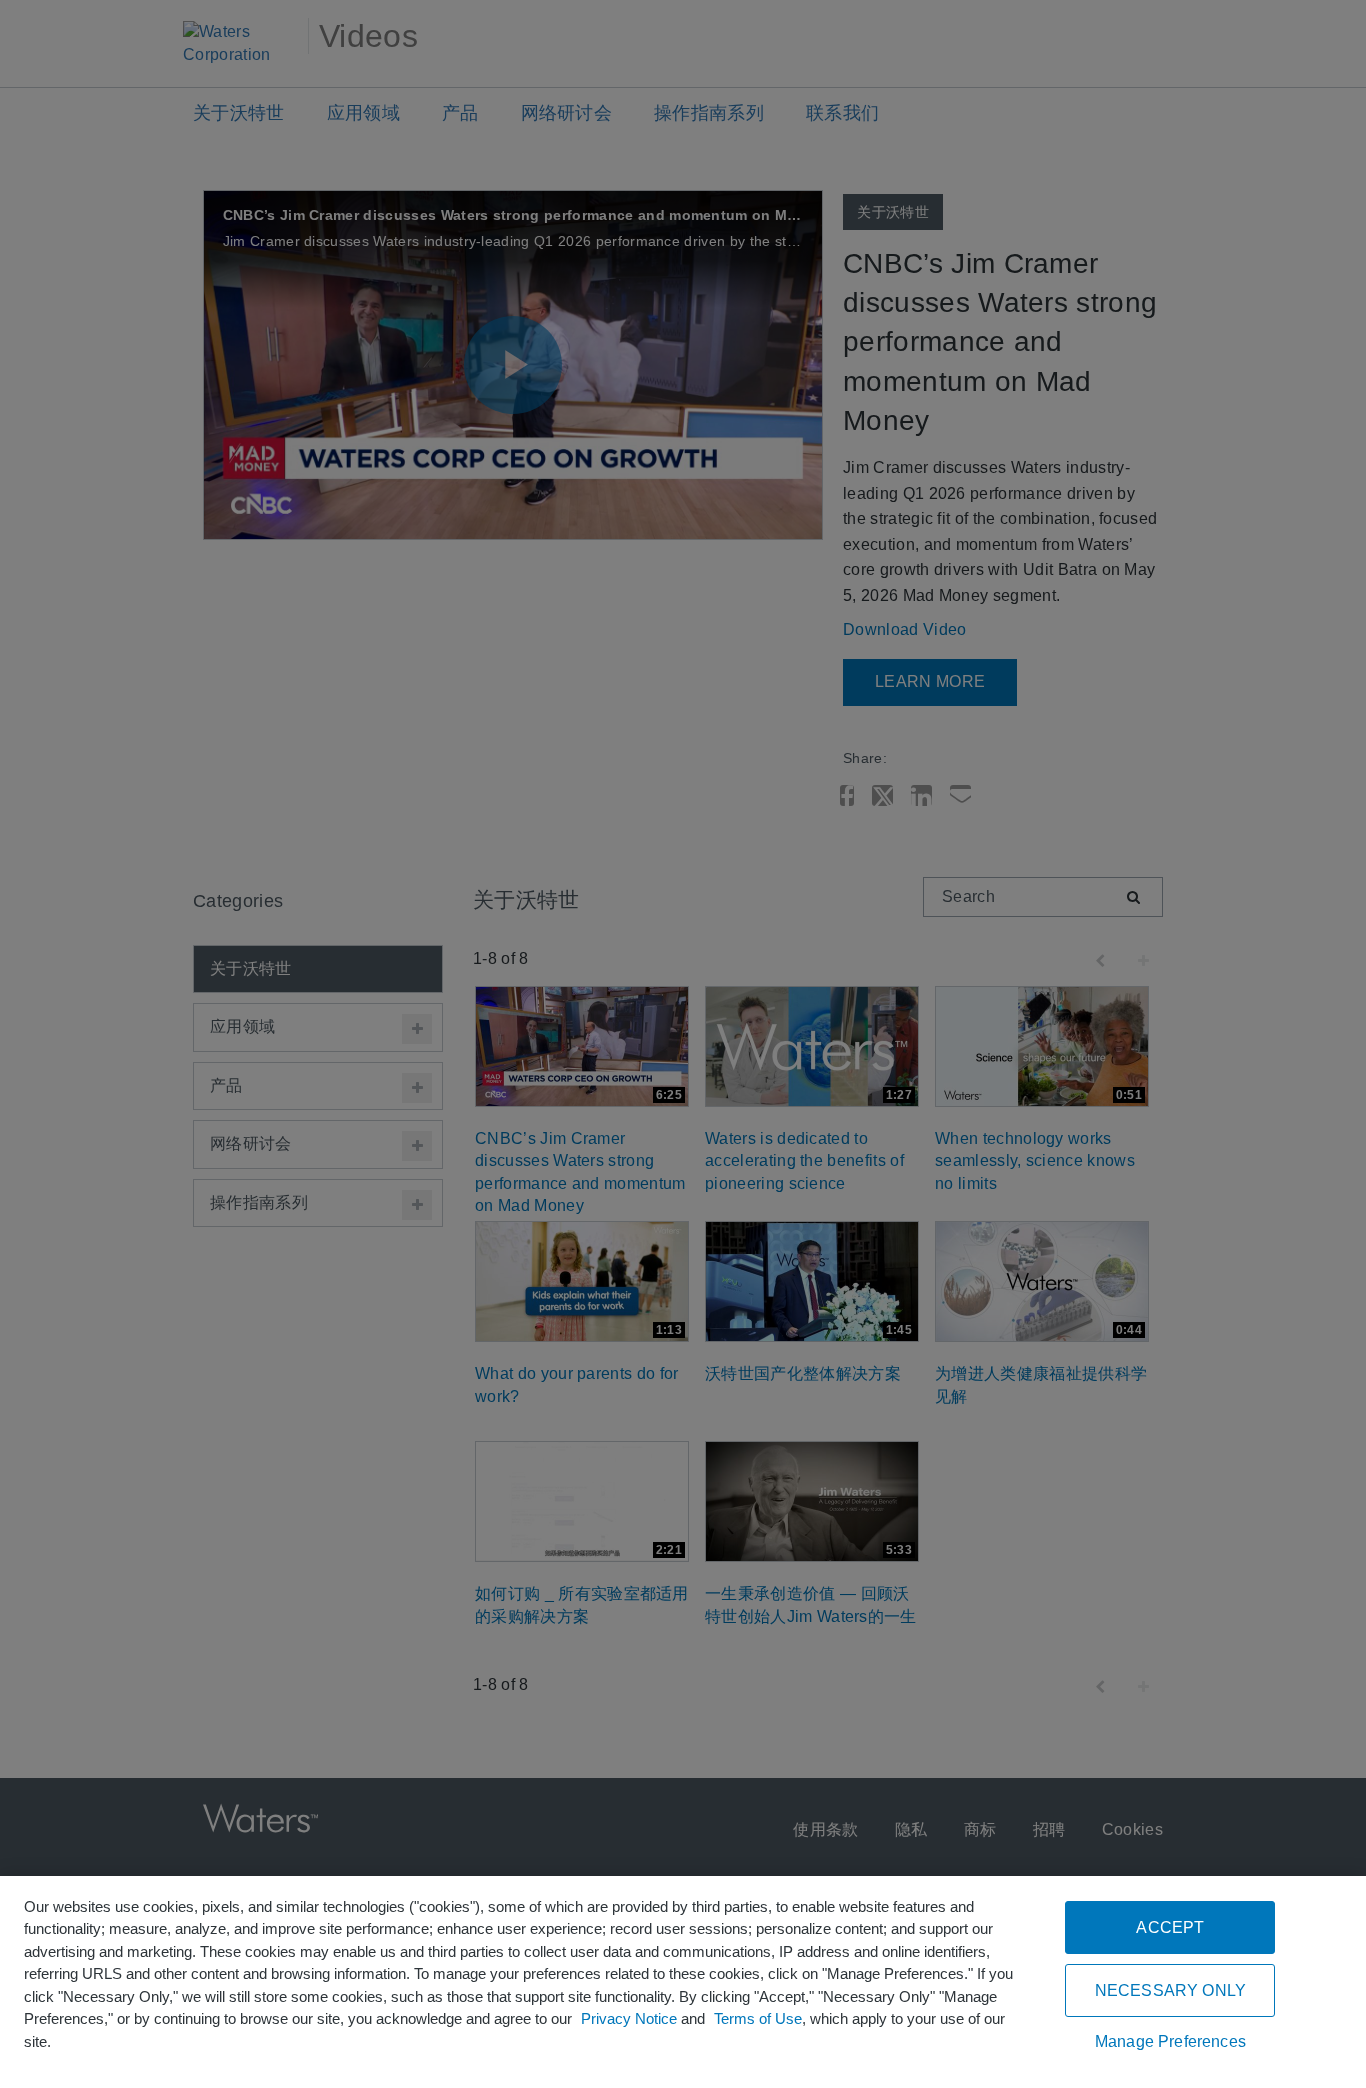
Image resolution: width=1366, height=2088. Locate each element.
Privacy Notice (629, 2018)
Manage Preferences (1170, 2041)
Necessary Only (1170, 1990)
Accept (1170, 1927)
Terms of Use (758, 2018)
